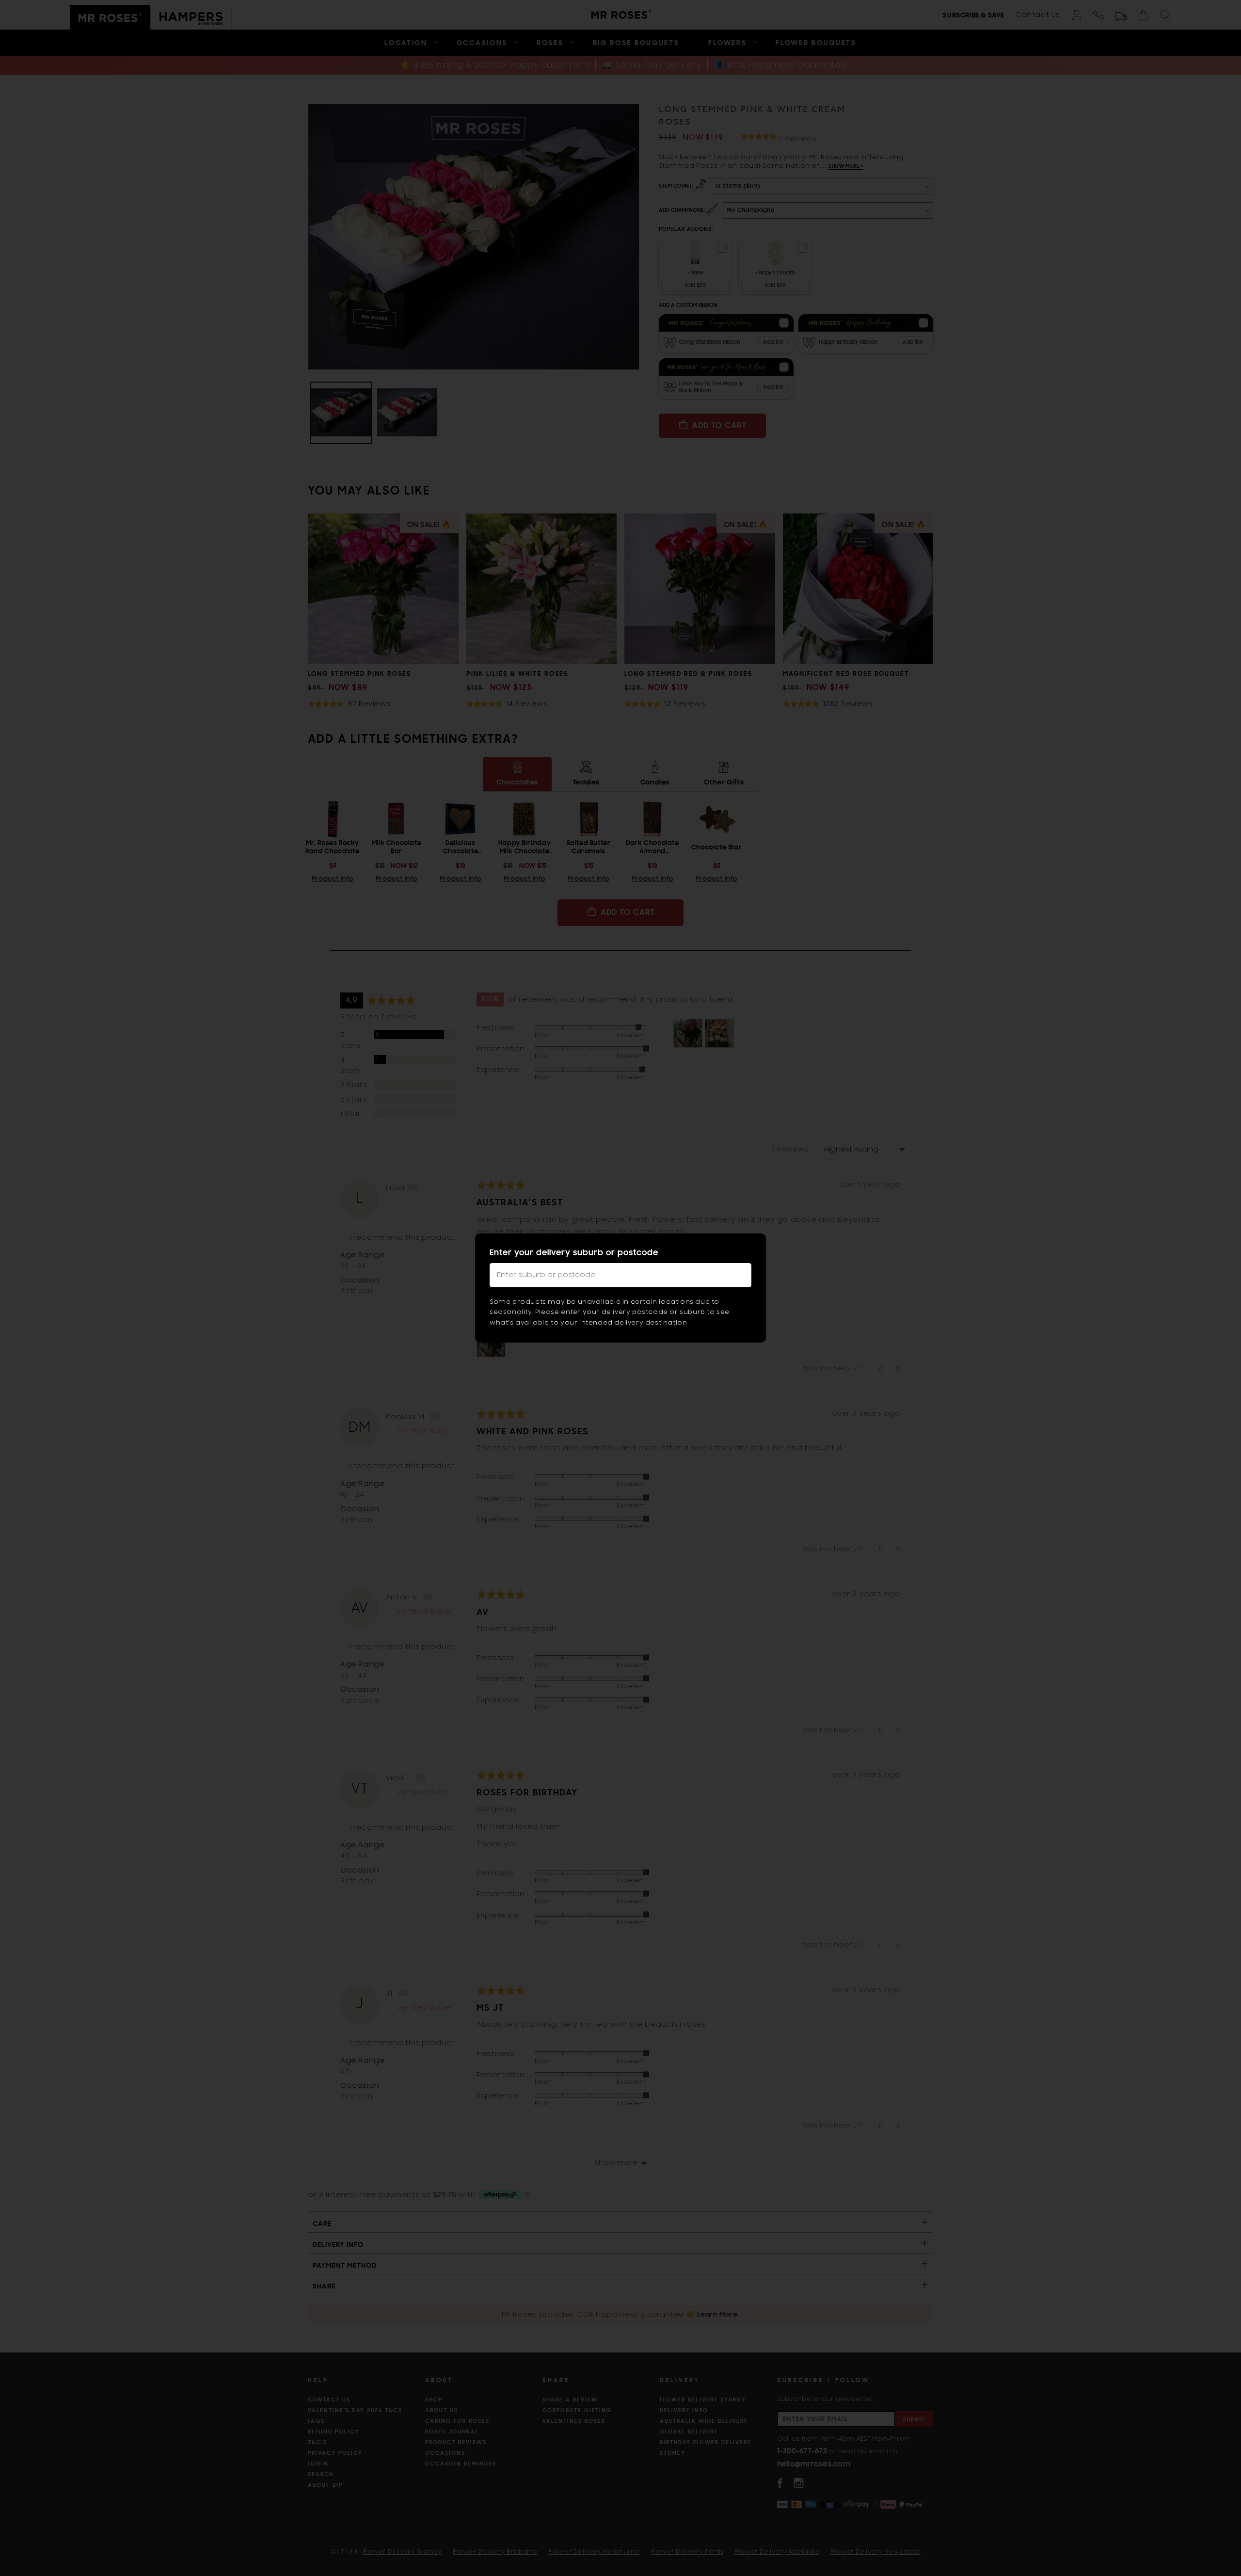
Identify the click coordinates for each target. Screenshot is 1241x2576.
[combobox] (620, 1275)
